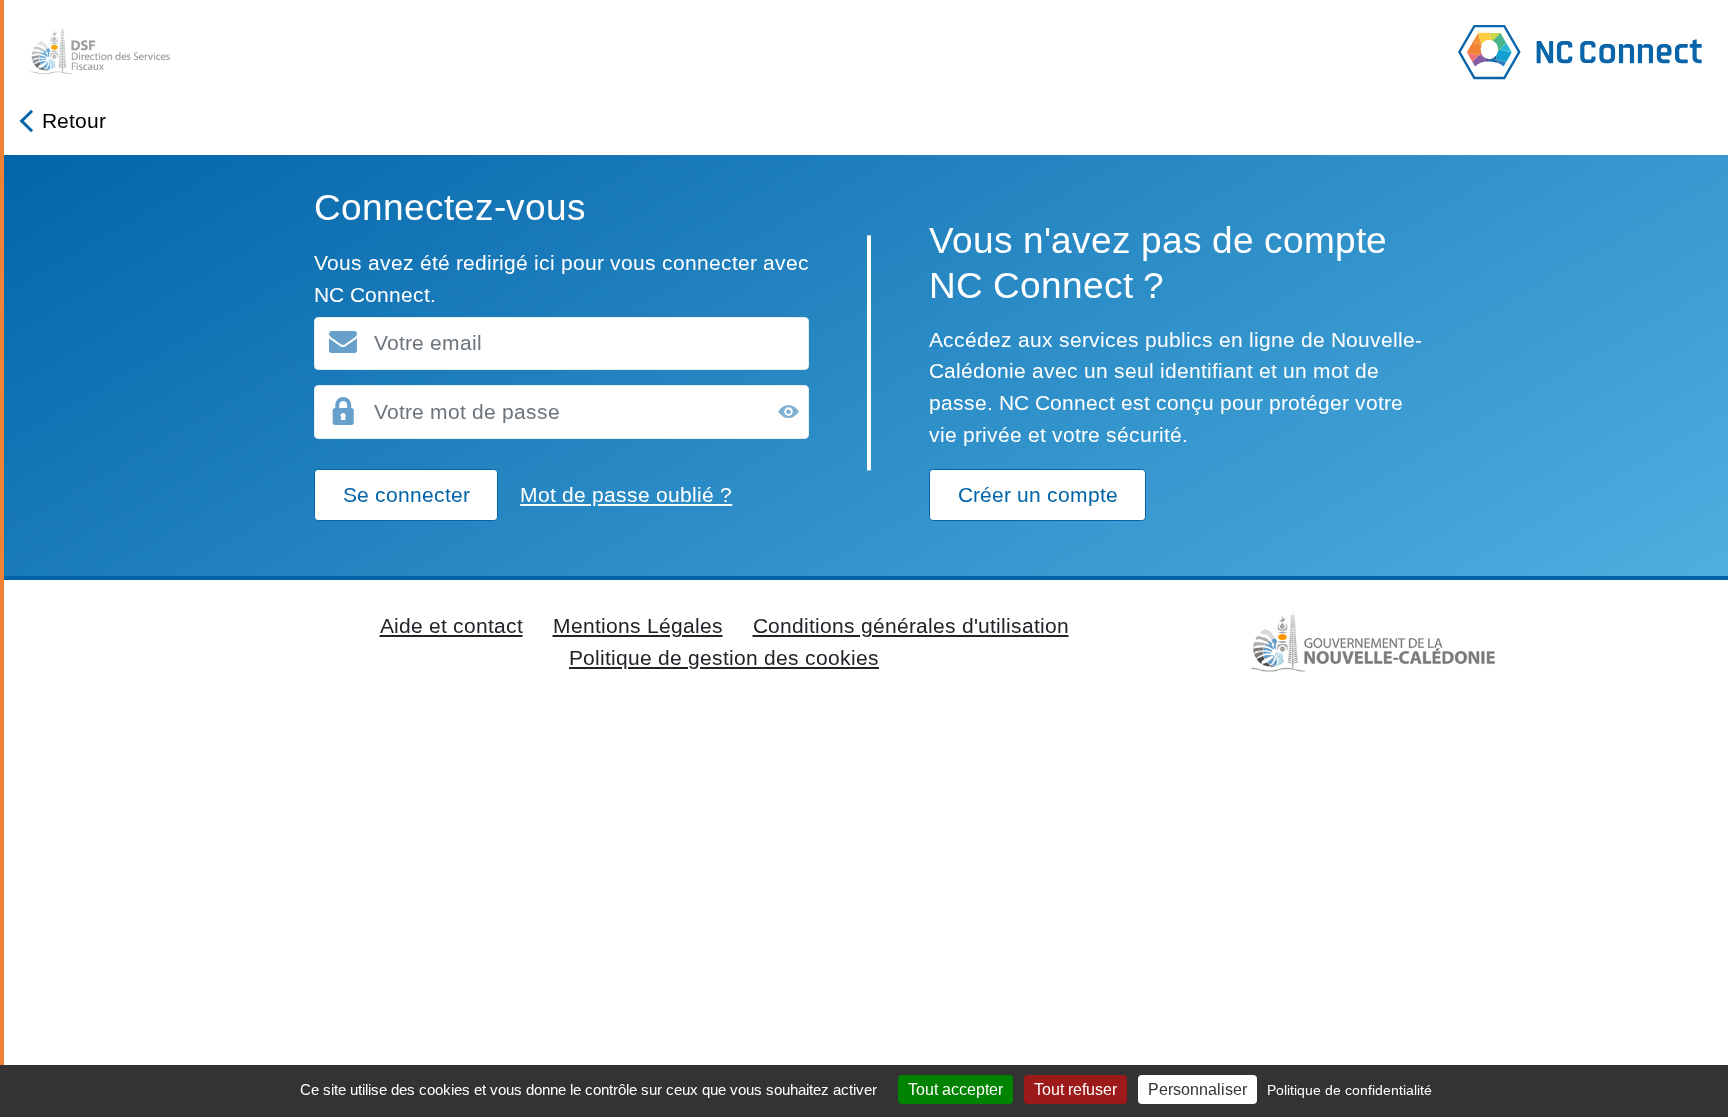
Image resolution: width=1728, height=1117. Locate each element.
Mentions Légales (638, 625)
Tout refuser (1075, 1089)
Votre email (428, 343)
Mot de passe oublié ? (626, 494)
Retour (74, 120)
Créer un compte (1038, 494)
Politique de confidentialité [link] (1349, 1090)
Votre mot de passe (467, 411)
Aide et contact (451, 625)
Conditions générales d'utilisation (911, 625)
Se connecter (406, 494)
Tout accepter (955, 1089)
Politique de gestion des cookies (724, 657)
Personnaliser (1197, 1089)
